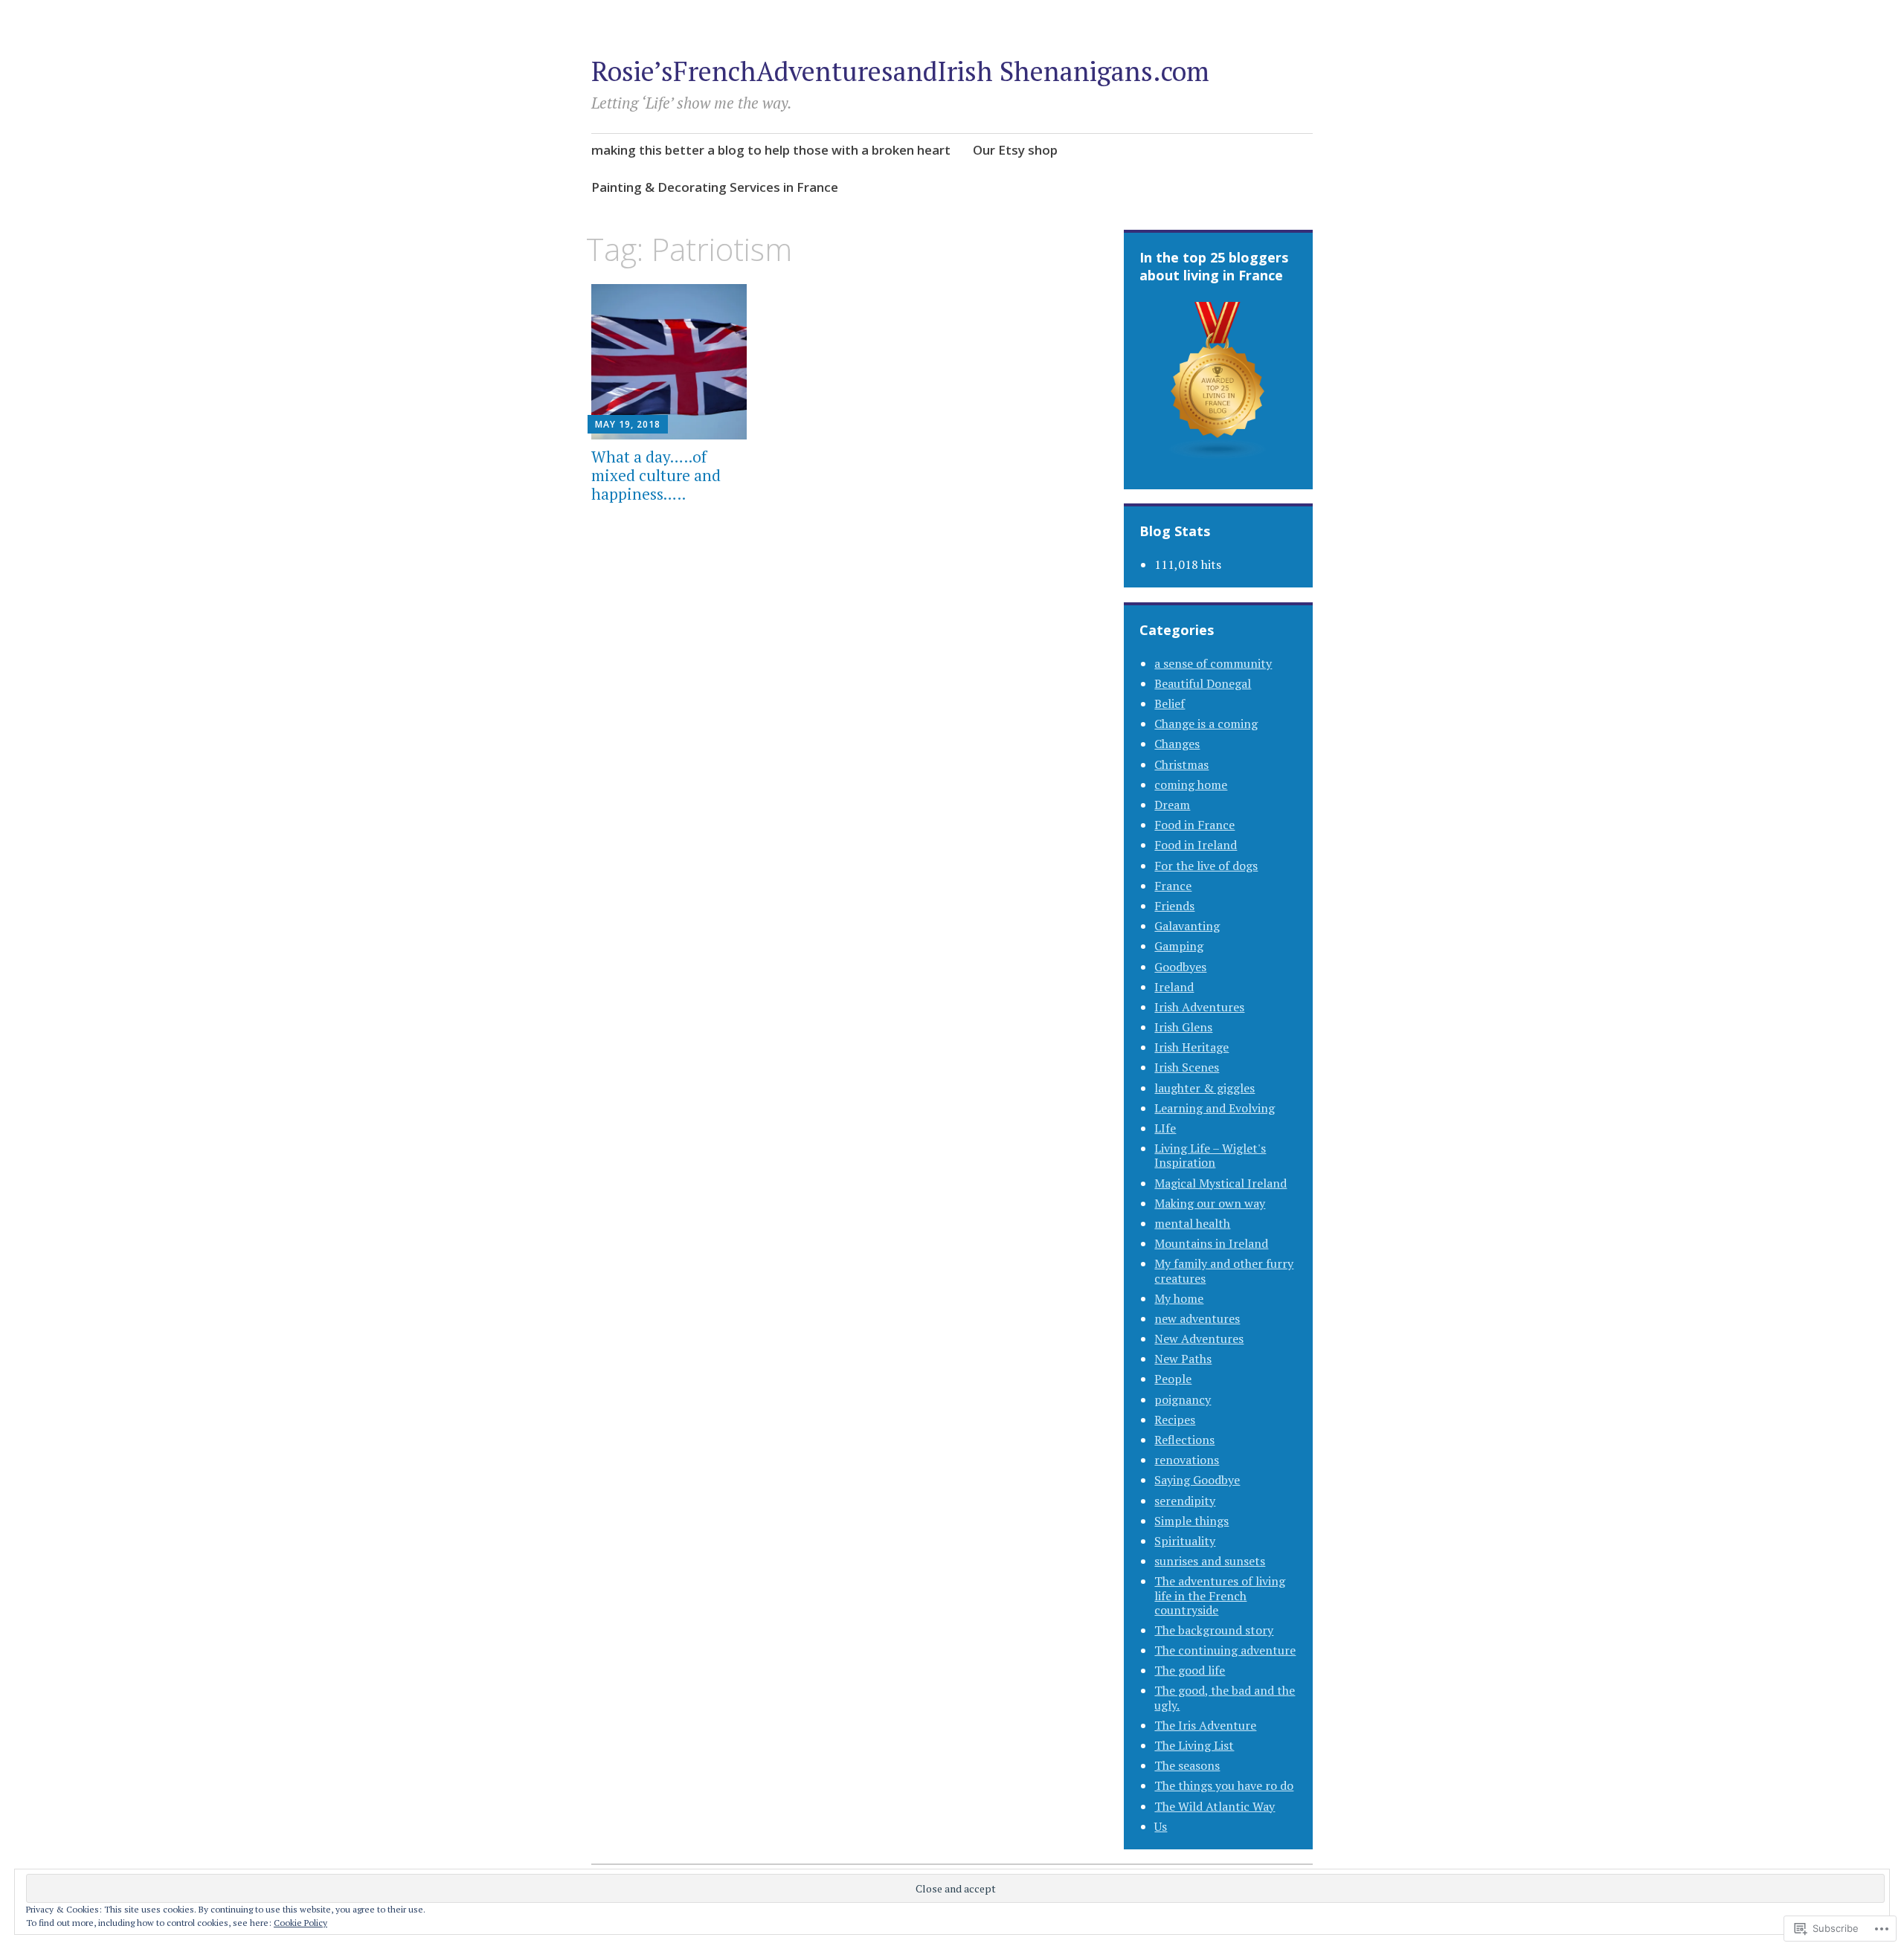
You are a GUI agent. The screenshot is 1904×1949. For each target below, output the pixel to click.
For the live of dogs (1206, 866)
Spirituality (1185, 1541)
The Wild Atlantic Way (1215, 1806)
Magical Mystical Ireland (1220, 1183)
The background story (1214, 1630)
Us (1161, 1826)
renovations (1187, 1460)
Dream (1172, 805)
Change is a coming (1206, 724)
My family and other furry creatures (1224, 1270)
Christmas (1181, 764)
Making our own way (1210, 1203)
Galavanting (1187, 926)
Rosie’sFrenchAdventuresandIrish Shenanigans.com (900, 71)
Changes (1177, 744)
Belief (1170, 703)
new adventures (1197, 1318)
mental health (1192, 1223)
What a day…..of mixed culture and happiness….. (656, 475)
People (1173, 1379)
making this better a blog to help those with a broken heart (771, 150)
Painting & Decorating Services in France (715, 187)
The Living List (1194, 1745)
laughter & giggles (1205, 1088)
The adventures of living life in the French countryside (1220, 1595)
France (1173, 886)
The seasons (1187, 1765)
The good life (1190, 1670)
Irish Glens (1183, 1027)
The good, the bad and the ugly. (1225, 1697)
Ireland (1174, 987)
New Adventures (1199, 1338)
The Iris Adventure (1205, 1725)
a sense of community (1213, 663)
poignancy (1183, 1399)
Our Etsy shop (1015, 150)
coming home (1191, 785)
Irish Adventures (1199, 1007)
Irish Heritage (1191, 1047)
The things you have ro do (1224, 1785)
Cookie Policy (300, 1923)
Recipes (1175, 1420)
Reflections (1184, 1440)
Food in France (1194, 825)
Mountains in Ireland (1211, 1243)
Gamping (1179, 946)
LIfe (1165, 1128)
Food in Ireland (1196, 845)
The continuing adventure (1225, 1650)
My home (1179, 1298)
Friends (1174, 906)
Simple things (1191, 1521)
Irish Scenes (1187, 1067)
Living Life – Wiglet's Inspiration (1210, 1155)
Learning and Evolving (1215, 1108)
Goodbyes (1180, 967)
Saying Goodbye (1197, 1480)
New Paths (1183, 1359)
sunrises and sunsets (1210, 1561)
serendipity (1185, 1501)
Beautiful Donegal (1203, 683)
